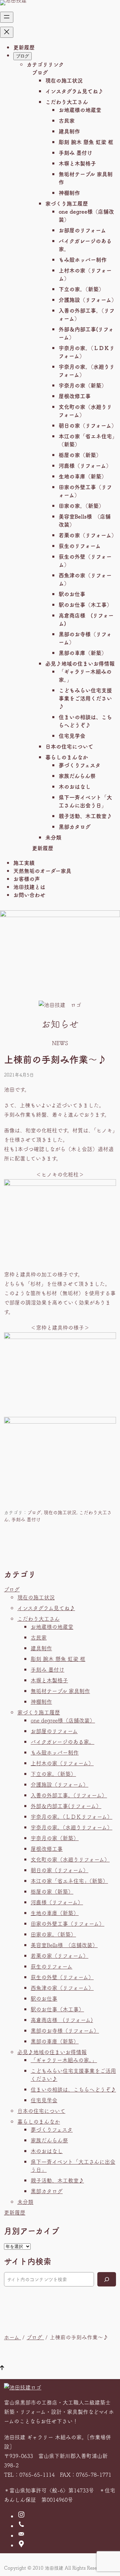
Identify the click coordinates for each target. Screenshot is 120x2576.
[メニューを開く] (7, 17)
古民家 (67, 120)
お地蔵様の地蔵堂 (80, 110)
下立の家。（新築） (81, 289)
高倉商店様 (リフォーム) (62, 2020)
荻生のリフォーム (80, 546)
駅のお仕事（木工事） (85, 604)
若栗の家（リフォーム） (88, 535)
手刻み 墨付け (75, 152)
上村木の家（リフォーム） (62, 1763)
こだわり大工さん (67, 102)
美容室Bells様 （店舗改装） (64, 1945)
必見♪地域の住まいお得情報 (80, 663)
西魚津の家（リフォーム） (62, 1988)
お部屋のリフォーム (82, 230)
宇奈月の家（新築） (83, 385)
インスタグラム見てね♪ (74, 91)
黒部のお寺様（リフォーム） (65, 2030)
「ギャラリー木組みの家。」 (64, 2060)
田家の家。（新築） (81, 506)
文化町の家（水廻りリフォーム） (70, 1859)
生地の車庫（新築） (83, 476)
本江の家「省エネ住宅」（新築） (69, 1881)
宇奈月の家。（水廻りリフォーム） (71, 1827)
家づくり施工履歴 (67, 203)
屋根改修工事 (75, 396)
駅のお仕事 (72, 594)
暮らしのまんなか (67, 757)
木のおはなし (75, 786)
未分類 (53, 837)
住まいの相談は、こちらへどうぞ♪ (73, 2089)
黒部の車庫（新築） (83, 653)
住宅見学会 (72, 736)
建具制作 (69, 131)
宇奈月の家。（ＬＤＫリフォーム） (71, 1816)
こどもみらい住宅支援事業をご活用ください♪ (85, 698)
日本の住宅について (69, 746)
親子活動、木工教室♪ (85, 816)
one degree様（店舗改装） (63, 1720)
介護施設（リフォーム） (88, 300)
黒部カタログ (75, 826)
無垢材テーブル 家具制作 (60, 1691)
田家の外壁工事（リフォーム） (67, 1923)
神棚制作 (69, 193)
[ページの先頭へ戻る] (2, 2368)
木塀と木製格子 (77, 163)
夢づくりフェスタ (80, 765)
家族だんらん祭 (77, 776)
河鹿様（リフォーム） (85, 465)
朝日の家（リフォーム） (88, 425)
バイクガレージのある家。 (62, 1742)
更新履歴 (43, 848)
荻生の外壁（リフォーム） (62, 1977)
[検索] (107, 2279)
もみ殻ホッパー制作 (83, 259)
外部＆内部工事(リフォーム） (66, 1806)
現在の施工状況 (64, 80)
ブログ (40, 72)
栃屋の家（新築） (80, 455)
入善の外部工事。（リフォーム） (69, 1795)
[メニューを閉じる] (7, 32)
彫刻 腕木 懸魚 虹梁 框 (86, 142)
